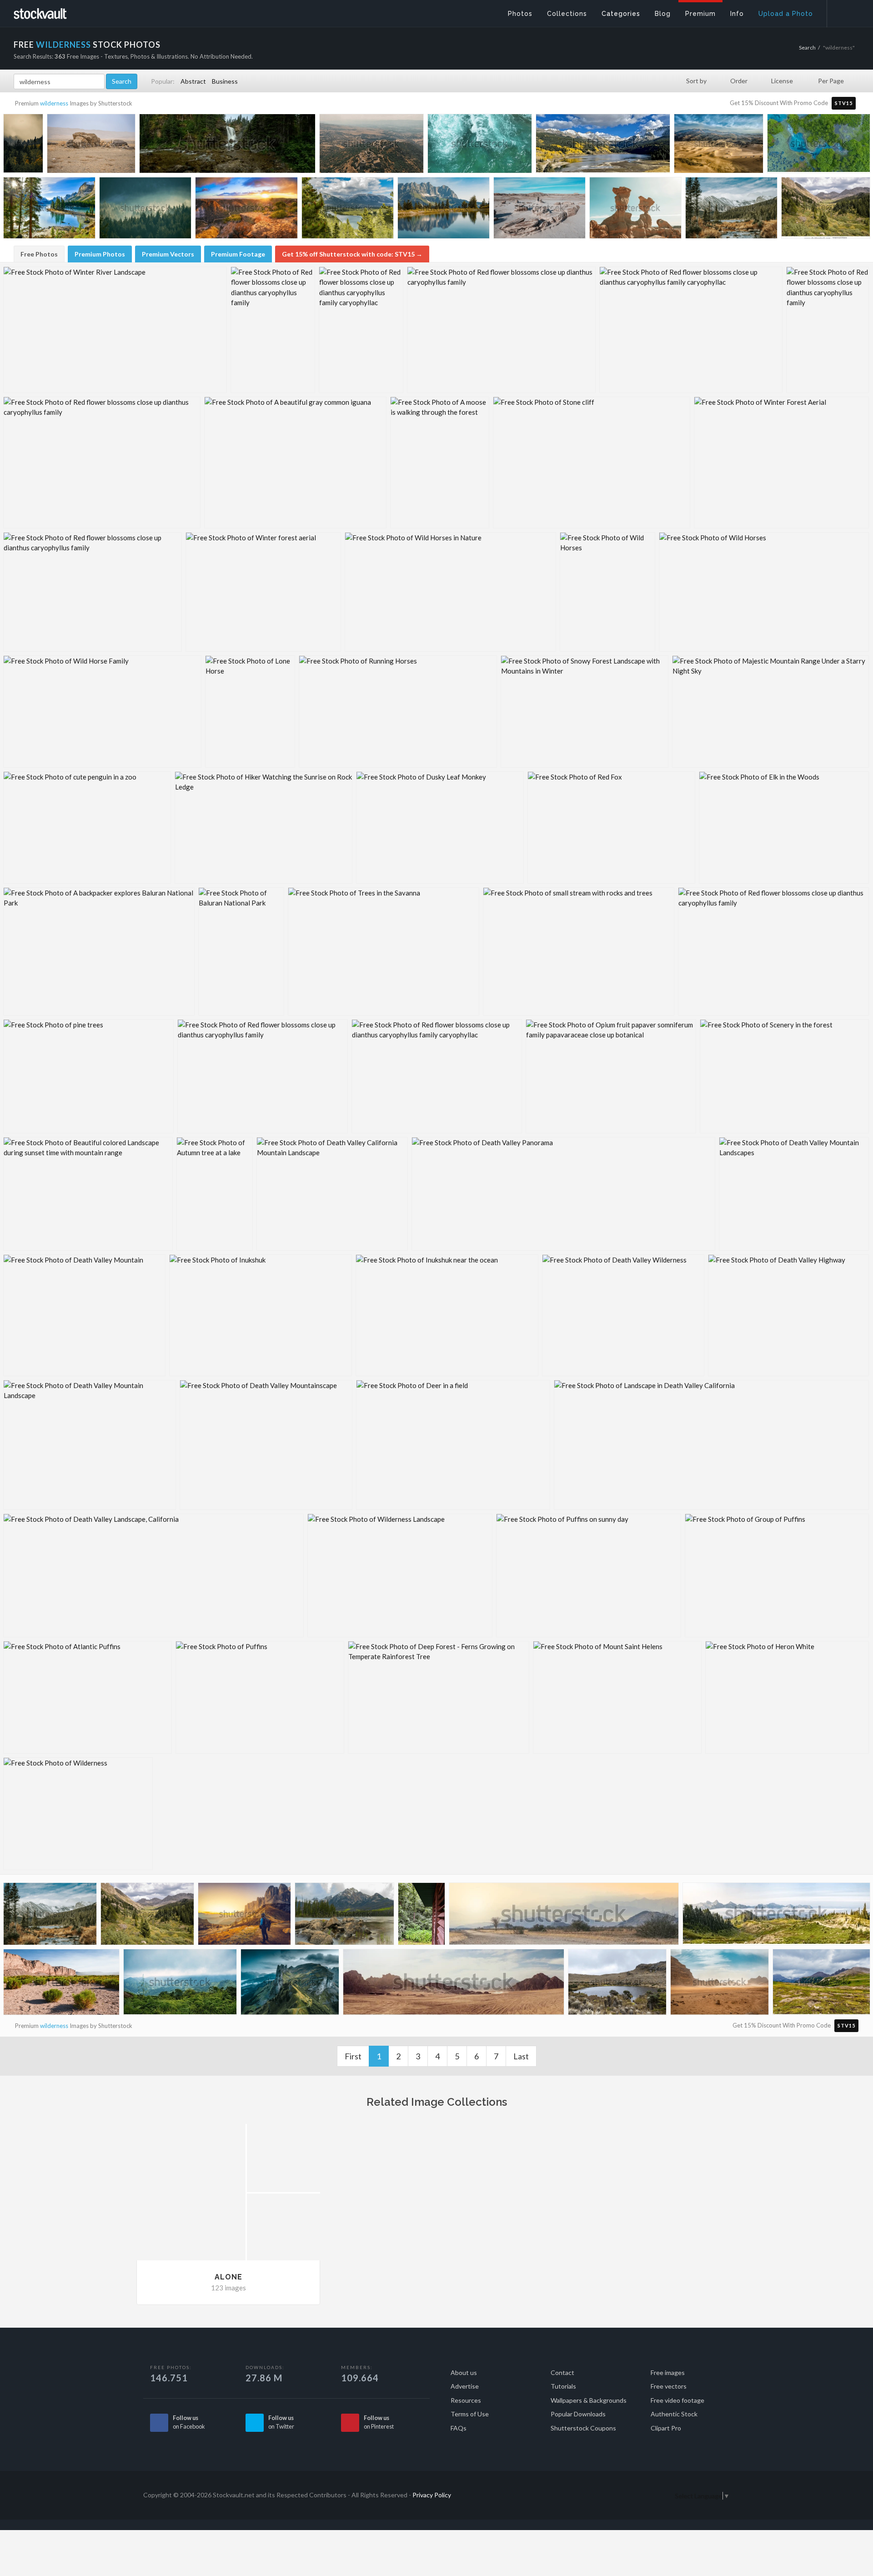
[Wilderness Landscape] (400, 1575)
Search (807, 48)
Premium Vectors (168, 254)
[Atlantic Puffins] (88, 1697)
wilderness (54, 103)
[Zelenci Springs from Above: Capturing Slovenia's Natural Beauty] (819, 145)
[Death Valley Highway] (788, 1315)
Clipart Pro (666, 2428)
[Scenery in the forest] (784, 1076)
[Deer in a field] (453, 1445)
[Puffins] (260, 1697)
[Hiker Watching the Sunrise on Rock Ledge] (263, 828)
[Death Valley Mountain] (84, 1315)
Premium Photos (100, 254)
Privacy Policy (432, 2495)
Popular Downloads (578, 2414)
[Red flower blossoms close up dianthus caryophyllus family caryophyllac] (361, 330)
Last (521, 2056)
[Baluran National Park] (241, 951)
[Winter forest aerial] (263, 592)
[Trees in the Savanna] (384, 951)
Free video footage (677, 2400)
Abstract (193, 81)
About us (464, 2372)
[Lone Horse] (250, 712)
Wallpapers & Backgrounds (589, 2400)
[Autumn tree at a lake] (215, 1194)
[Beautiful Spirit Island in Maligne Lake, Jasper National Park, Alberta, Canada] (49, 210)
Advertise (465, 2386)
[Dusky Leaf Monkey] (440, 828)
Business (225, 81)
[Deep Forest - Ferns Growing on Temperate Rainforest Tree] (439, 1697)
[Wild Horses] (607, 592)
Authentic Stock (674, 2414)
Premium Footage (238, 254)
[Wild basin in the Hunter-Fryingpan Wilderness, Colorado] (826, 209)
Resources (466, 2400)
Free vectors (669, 2386)
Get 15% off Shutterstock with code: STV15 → (352, 254)
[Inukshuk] (261, 1315)
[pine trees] (88, 1076)
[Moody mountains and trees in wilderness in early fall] (23, 145)
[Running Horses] (398, 712)
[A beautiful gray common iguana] (295, 463)
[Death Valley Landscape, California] (153, 1575)
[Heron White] (787, 1697)
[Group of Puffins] (777, 1575)
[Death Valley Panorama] (563, 1194)
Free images (668, 2372)
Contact (562, 2372)
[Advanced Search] (844, 11)
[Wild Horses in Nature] (450, 592)
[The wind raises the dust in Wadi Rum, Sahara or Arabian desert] (720, 1984)
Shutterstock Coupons (583, 2428)
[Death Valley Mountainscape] (266, 1445)
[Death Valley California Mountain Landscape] (332, 1194)
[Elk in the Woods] (784, 828)
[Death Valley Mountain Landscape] (90, 1445)
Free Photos (39, 254)
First (353, 2056)
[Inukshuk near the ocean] (447, 1315)
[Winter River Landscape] (115, 330)
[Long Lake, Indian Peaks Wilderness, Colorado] (731, 210)
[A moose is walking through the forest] (440, 463)
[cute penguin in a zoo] (87, 828)
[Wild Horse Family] (102, 712)
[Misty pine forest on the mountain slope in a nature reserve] (145, 210)
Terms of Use (470, 2414)
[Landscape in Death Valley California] (711, 1445)
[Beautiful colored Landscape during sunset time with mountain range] (88, 1194)
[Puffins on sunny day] (589, 1575)
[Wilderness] (78, 1814)
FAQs (459, 2428)
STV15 (844, 103)
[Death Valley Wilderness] (623, 1315)
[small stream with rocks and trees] (579, 951)
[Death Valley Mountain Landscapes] (794, 1194)
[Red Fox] (611, 828)
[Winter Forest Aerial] (781, 463)
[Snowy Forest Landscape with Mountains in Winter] (585, 712)
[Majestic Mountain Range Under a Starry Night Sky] (770, 712)
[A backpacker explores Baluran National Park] (99, 951)
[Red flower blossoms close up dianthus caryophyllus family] (273, 330)
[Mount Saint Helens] (617, 1697)
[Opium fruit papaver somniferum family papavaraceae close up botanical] (611, 1076)
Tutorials (563, 2386)
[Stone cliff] (592, 463)
